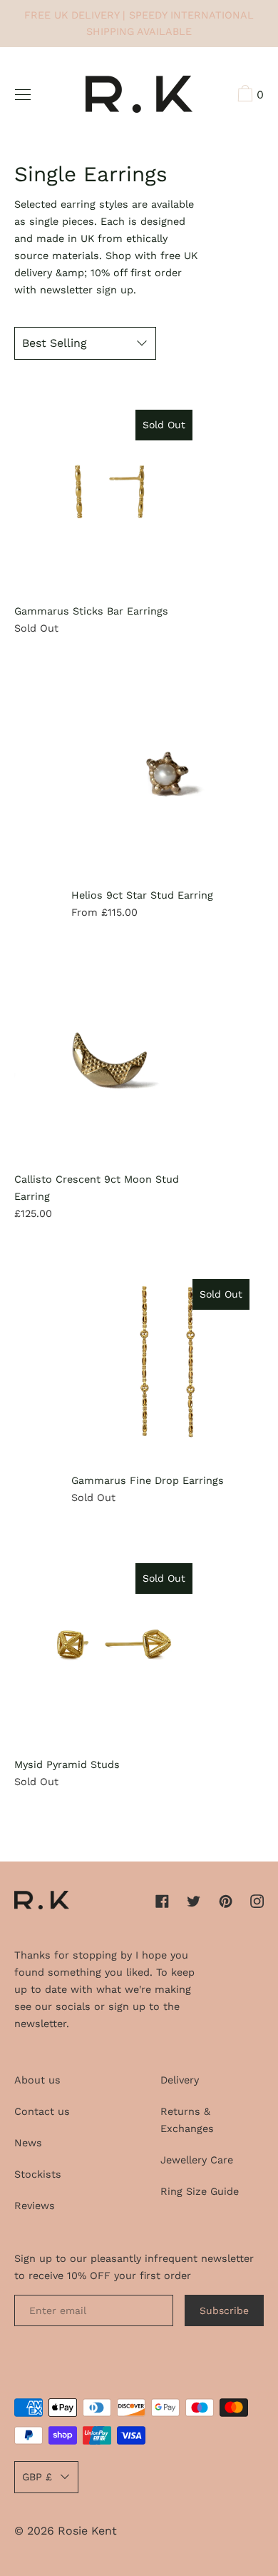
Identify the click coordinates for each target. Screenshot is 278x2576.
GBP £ (37, 2477)
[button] (249, 96)
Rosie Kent (87, 2531)
